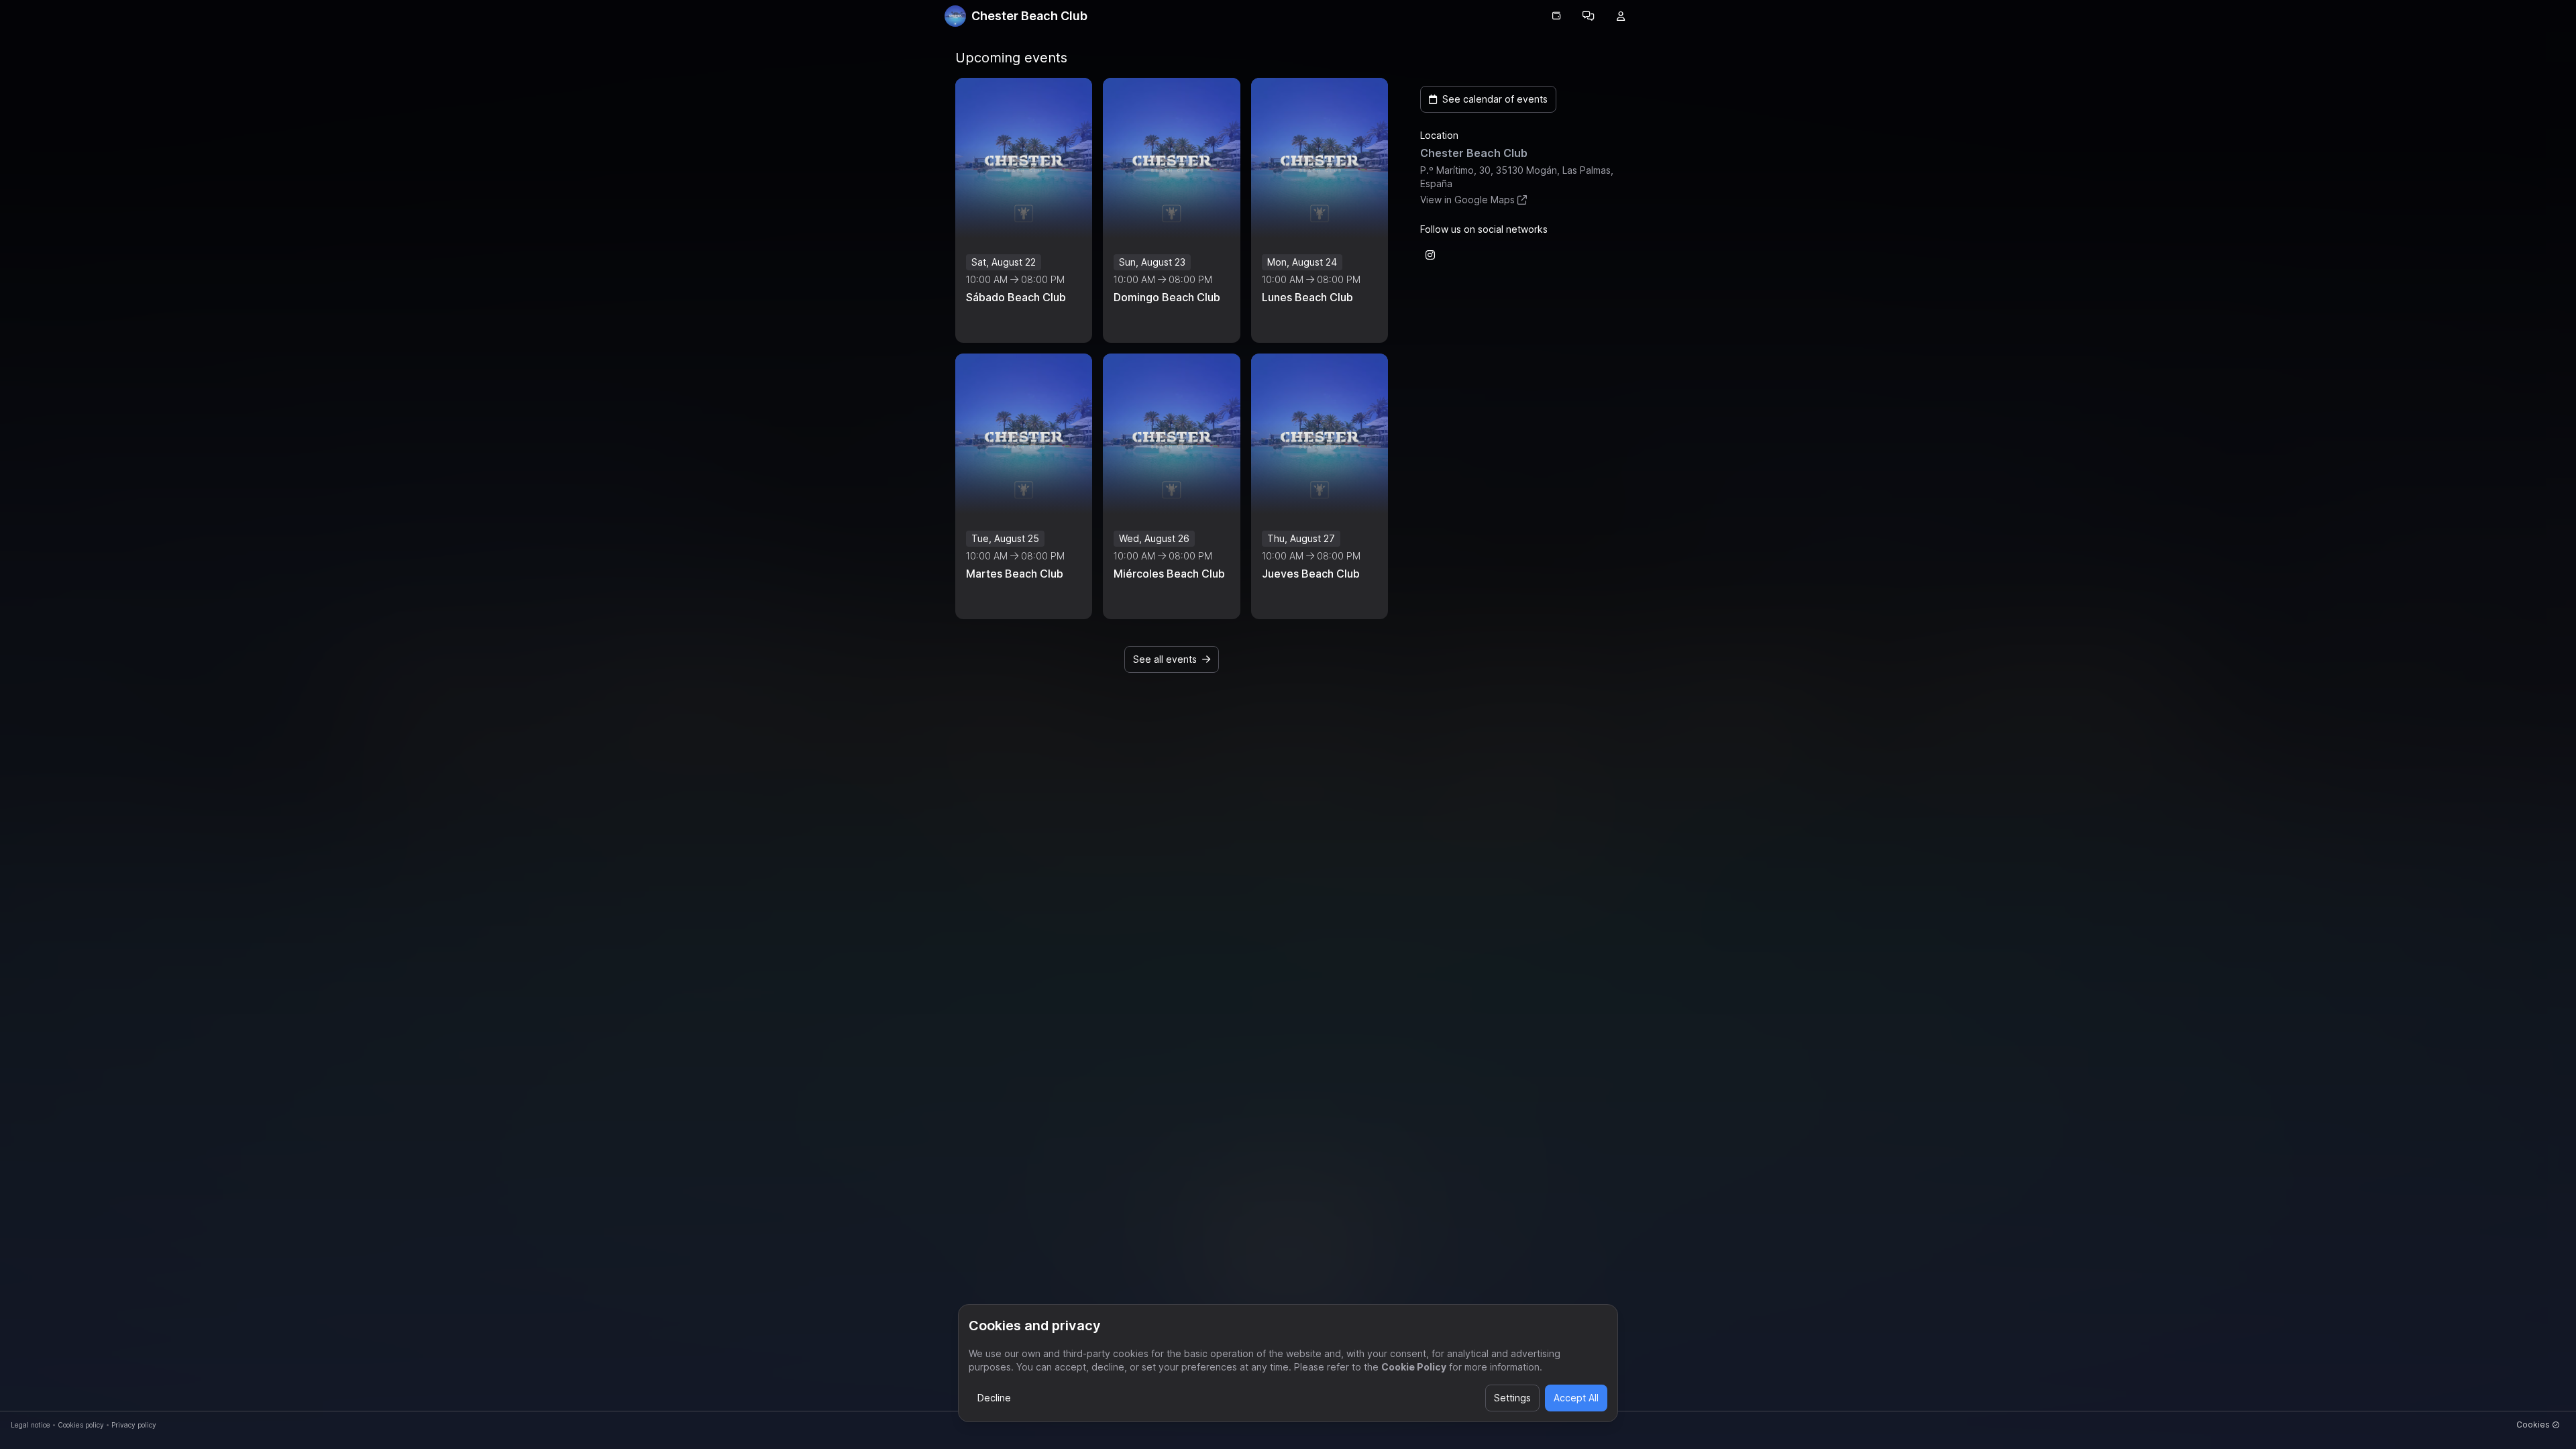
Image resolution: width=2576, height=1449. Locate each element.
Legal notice (31, 1425)
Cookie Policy (1414, 1367)
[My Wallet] (1556, 16)
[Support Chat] (1589, 16)
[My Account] (1621, 16)
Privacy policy (134, 1425)
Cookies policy (81, 1425)
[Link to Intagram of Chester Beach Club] (1430, 255)
